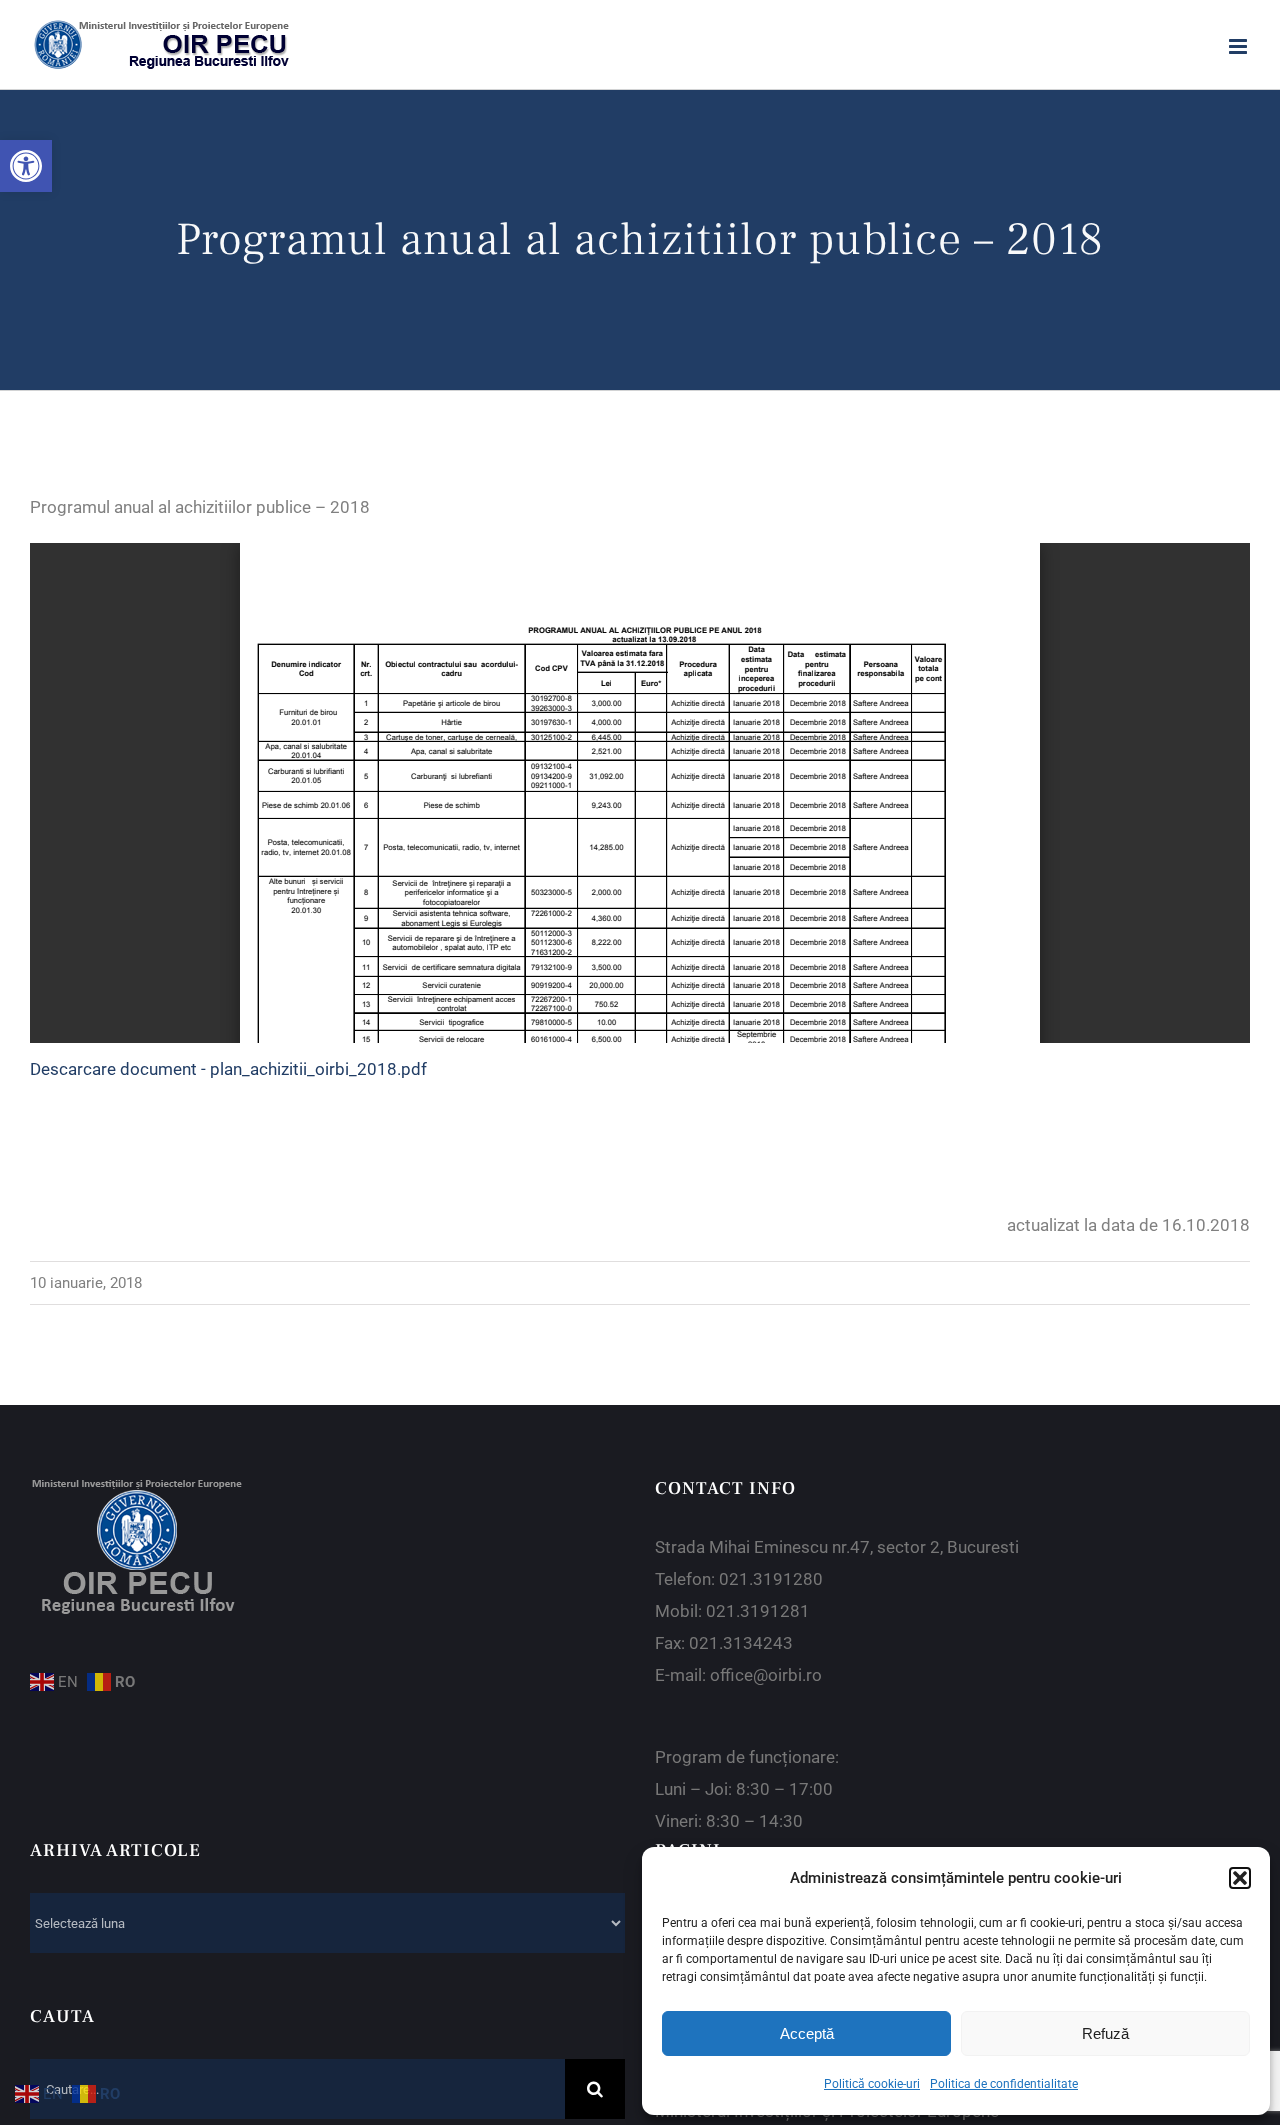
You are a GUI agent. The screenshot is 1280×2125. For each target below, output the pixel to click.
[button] (26, 166)
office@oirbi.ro (766, 1675)
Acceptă (807, 2033)
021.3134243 (741, 1643)
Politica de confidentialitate (1004, 2084)
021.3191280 (771, 1579)
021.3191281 (758, 1611)
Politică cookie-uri (872, 2084)
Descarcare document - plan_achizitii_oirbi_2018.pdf (228, 1069)
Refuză (1105, 2033)
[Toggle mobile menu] (1239, 46)
